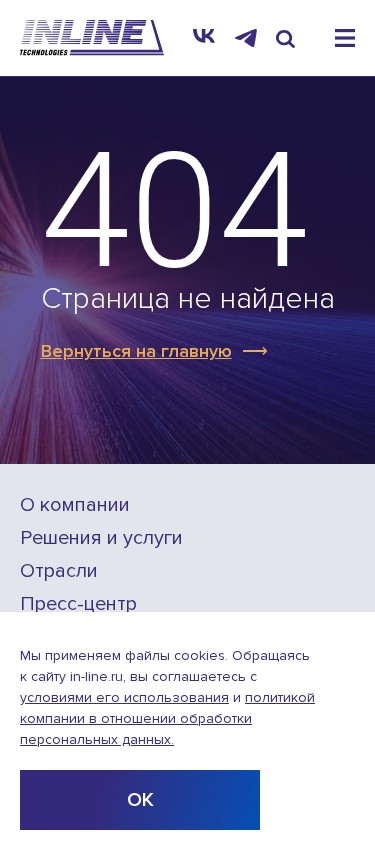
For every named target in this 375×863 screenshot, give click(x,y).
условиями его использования (124, 697)
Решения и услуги (101, 538)
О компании (75, 505)
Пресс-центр (78, 604)
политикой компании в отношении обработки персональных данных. (167, 718)
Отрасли (59, 571)
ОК (140, 800)
